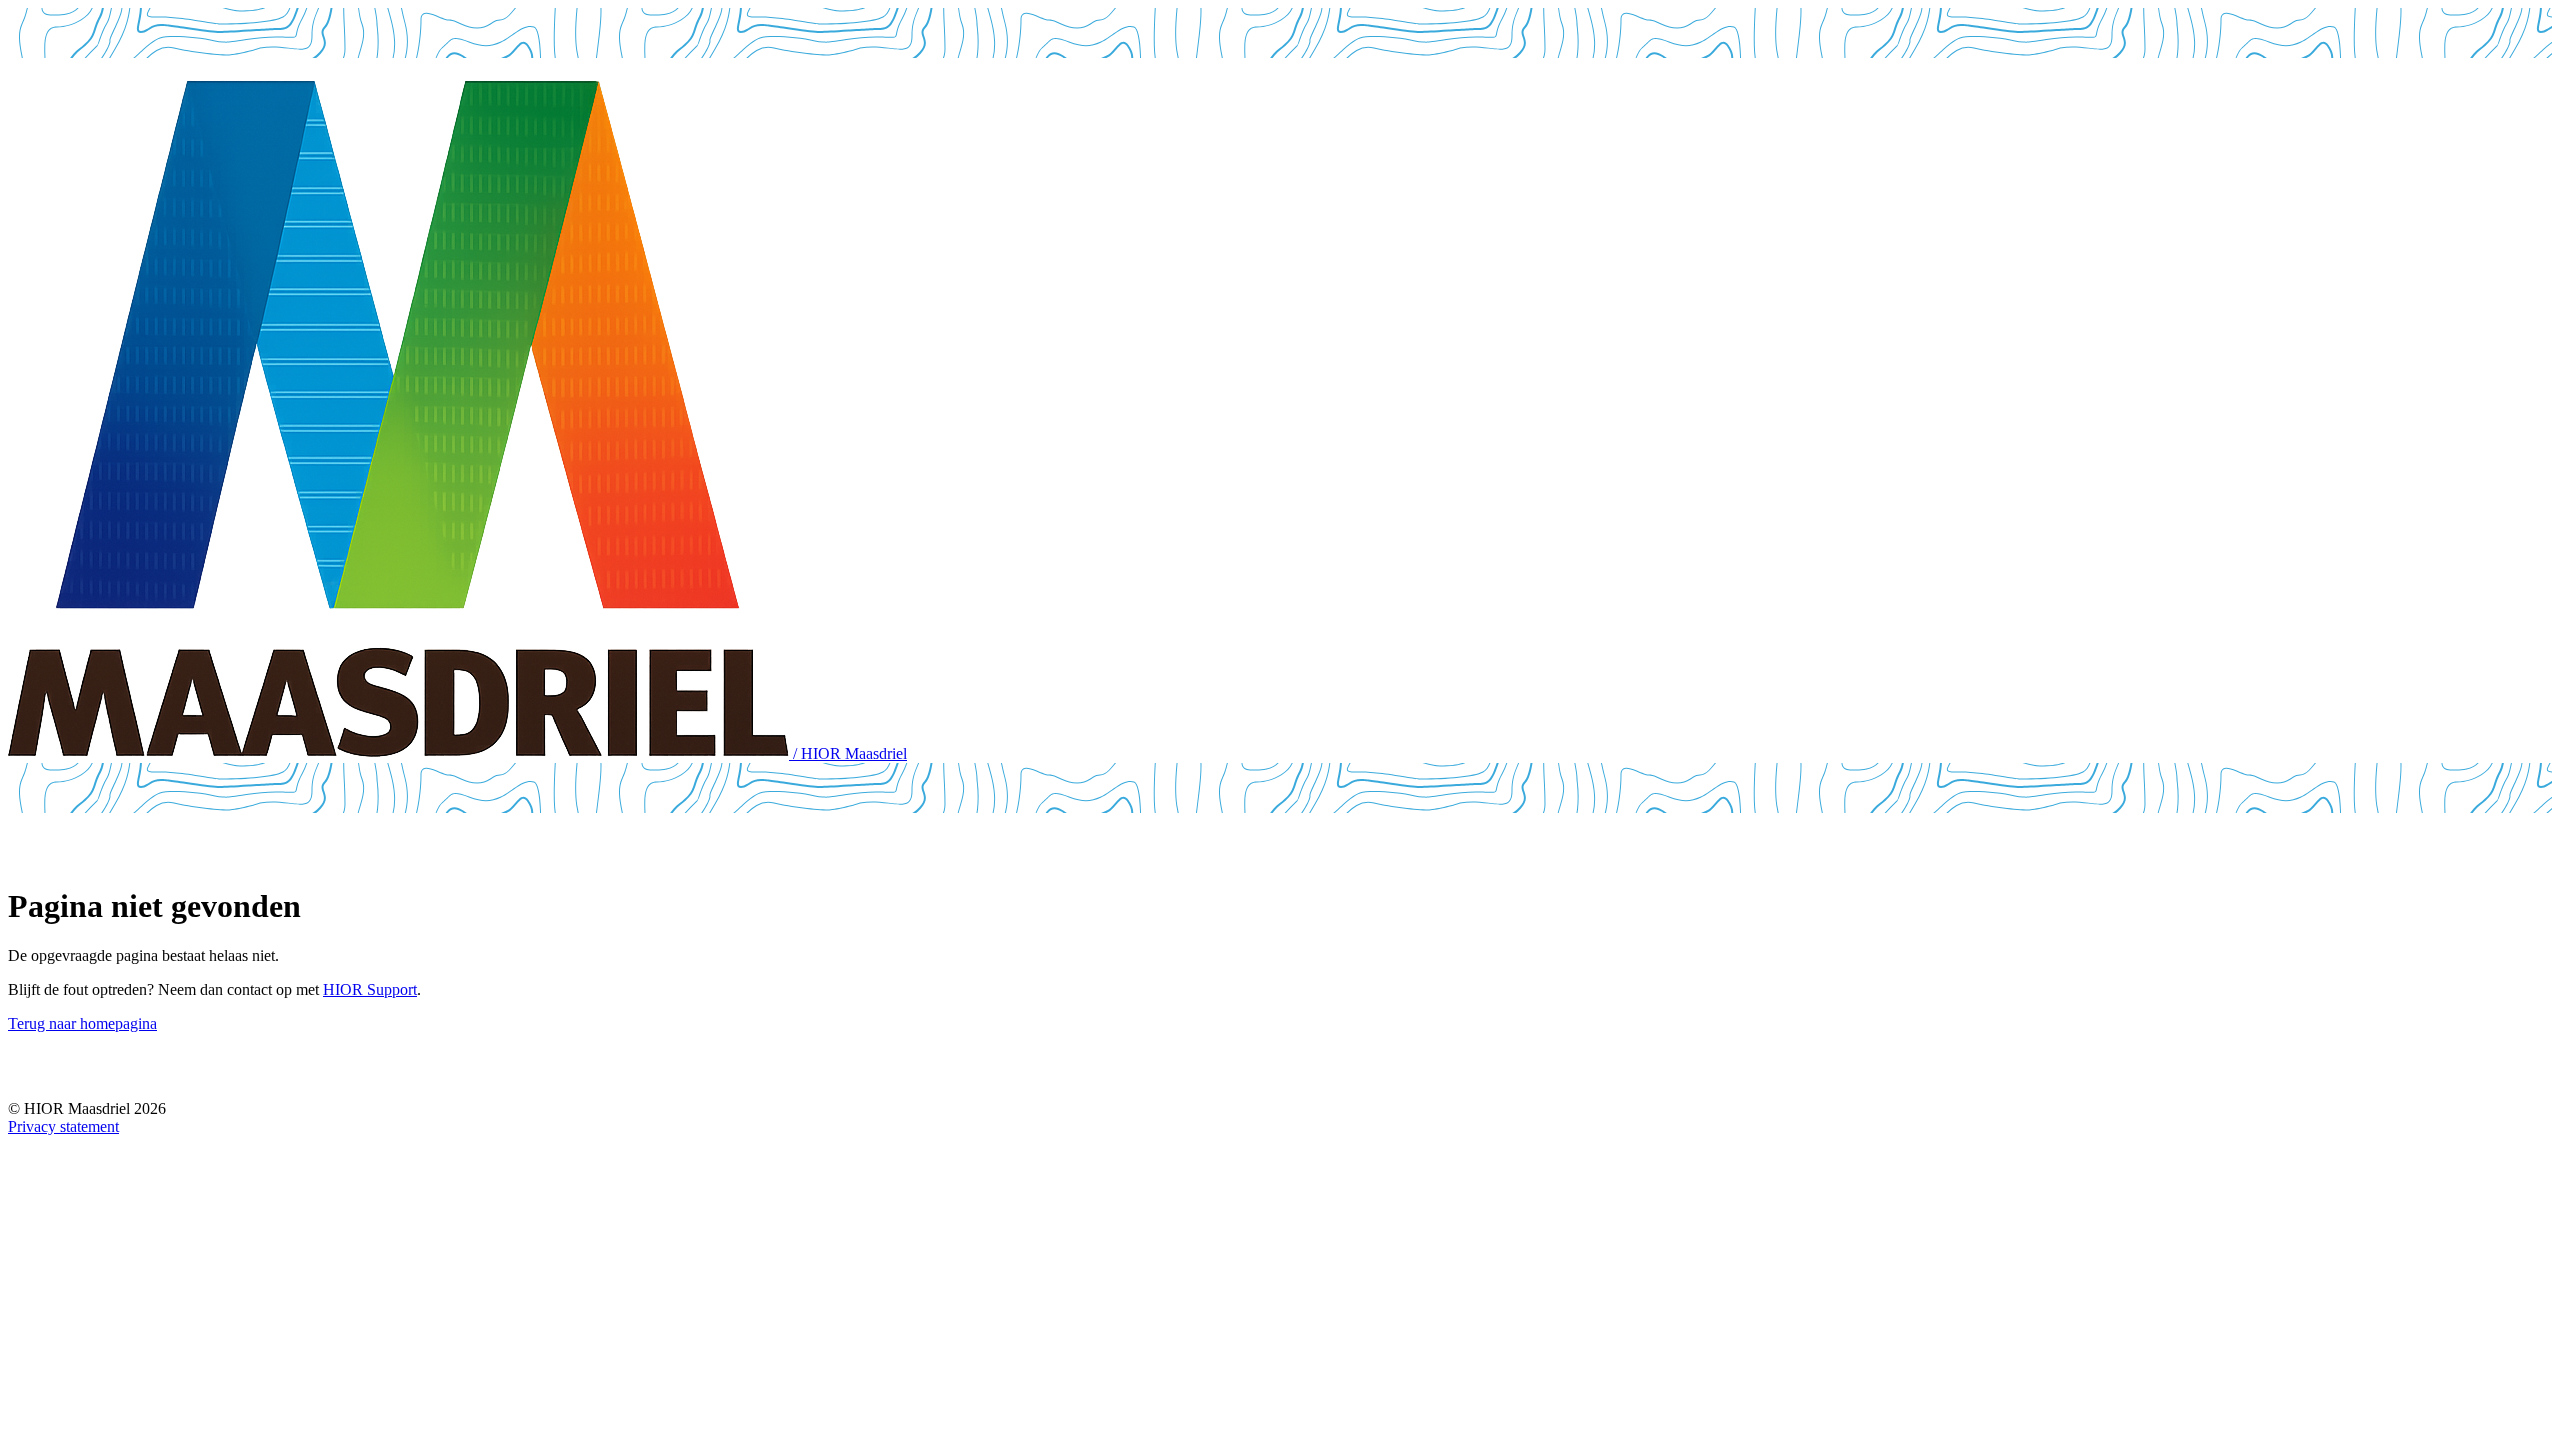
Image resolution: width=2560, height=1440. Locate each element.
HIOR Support (370, 989)
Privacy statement (63, 1126)
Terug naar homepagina (82, 1023)
